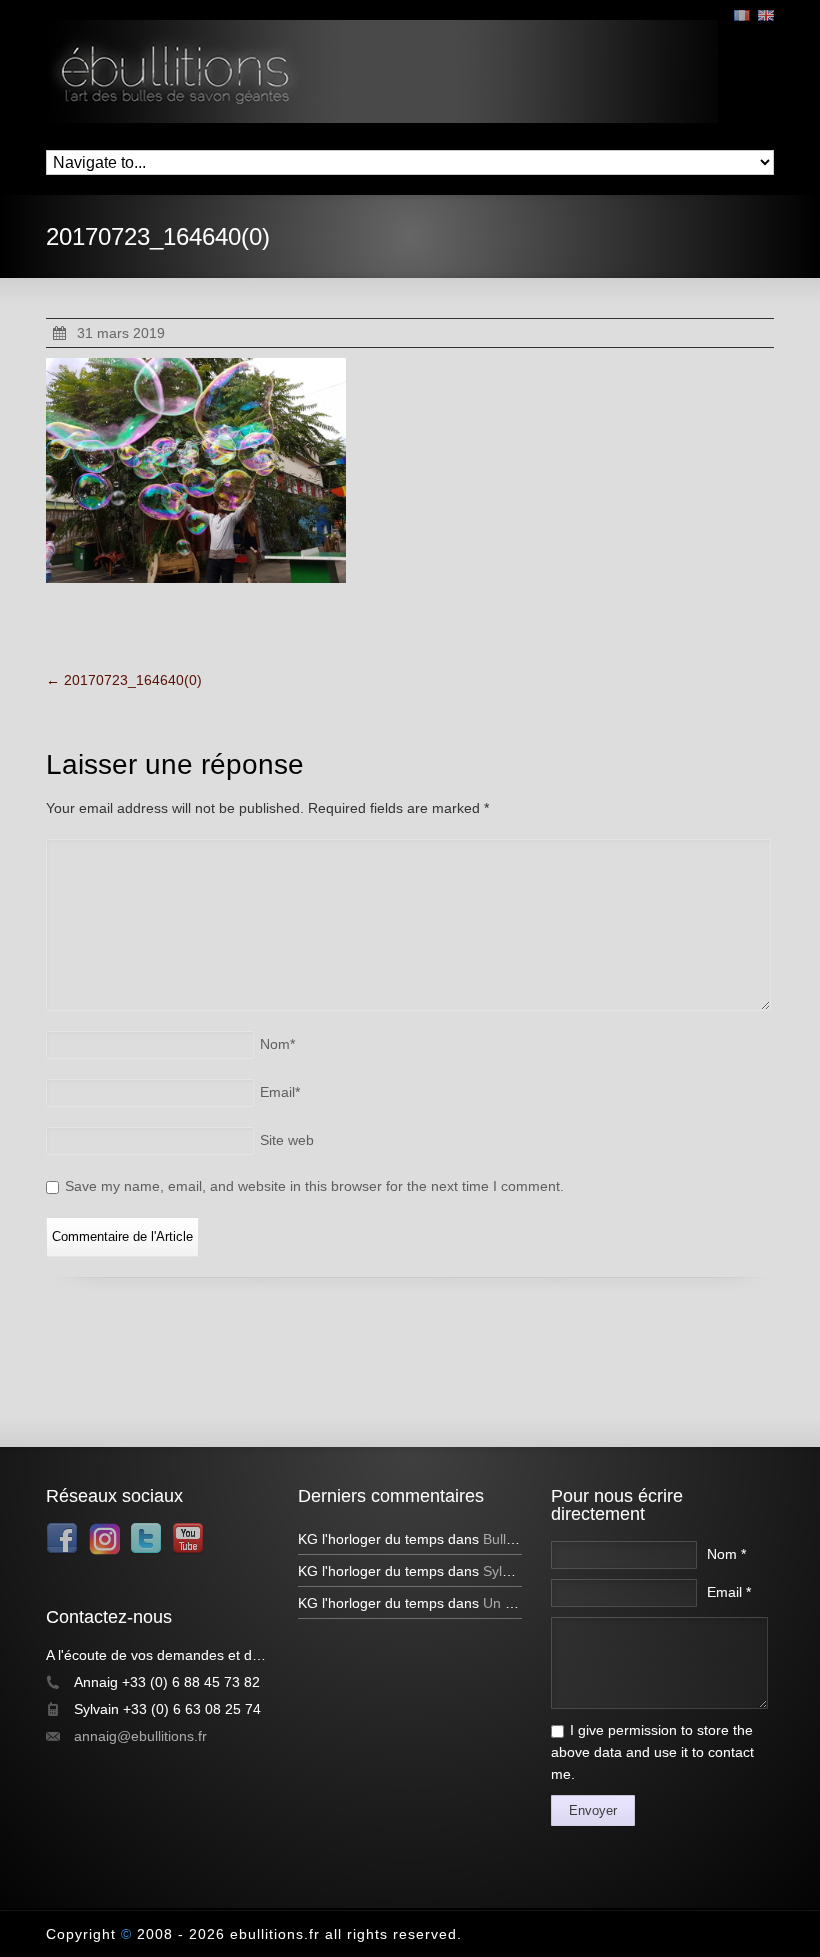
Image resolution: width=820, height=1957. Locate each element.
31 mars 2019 (121, 333)
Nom (277, 1044)
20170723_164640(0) (124, 680)
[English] (766, 15)
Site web (287, 1140)
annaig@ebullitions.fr (140, 1736)
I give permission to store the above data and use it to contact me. (652, 1752)
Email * (729, 1592)
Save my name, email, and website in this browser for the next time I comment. (314, 1186)
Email (280, 1092)
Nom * (726, 1554)
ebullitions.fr (275, 1934)
